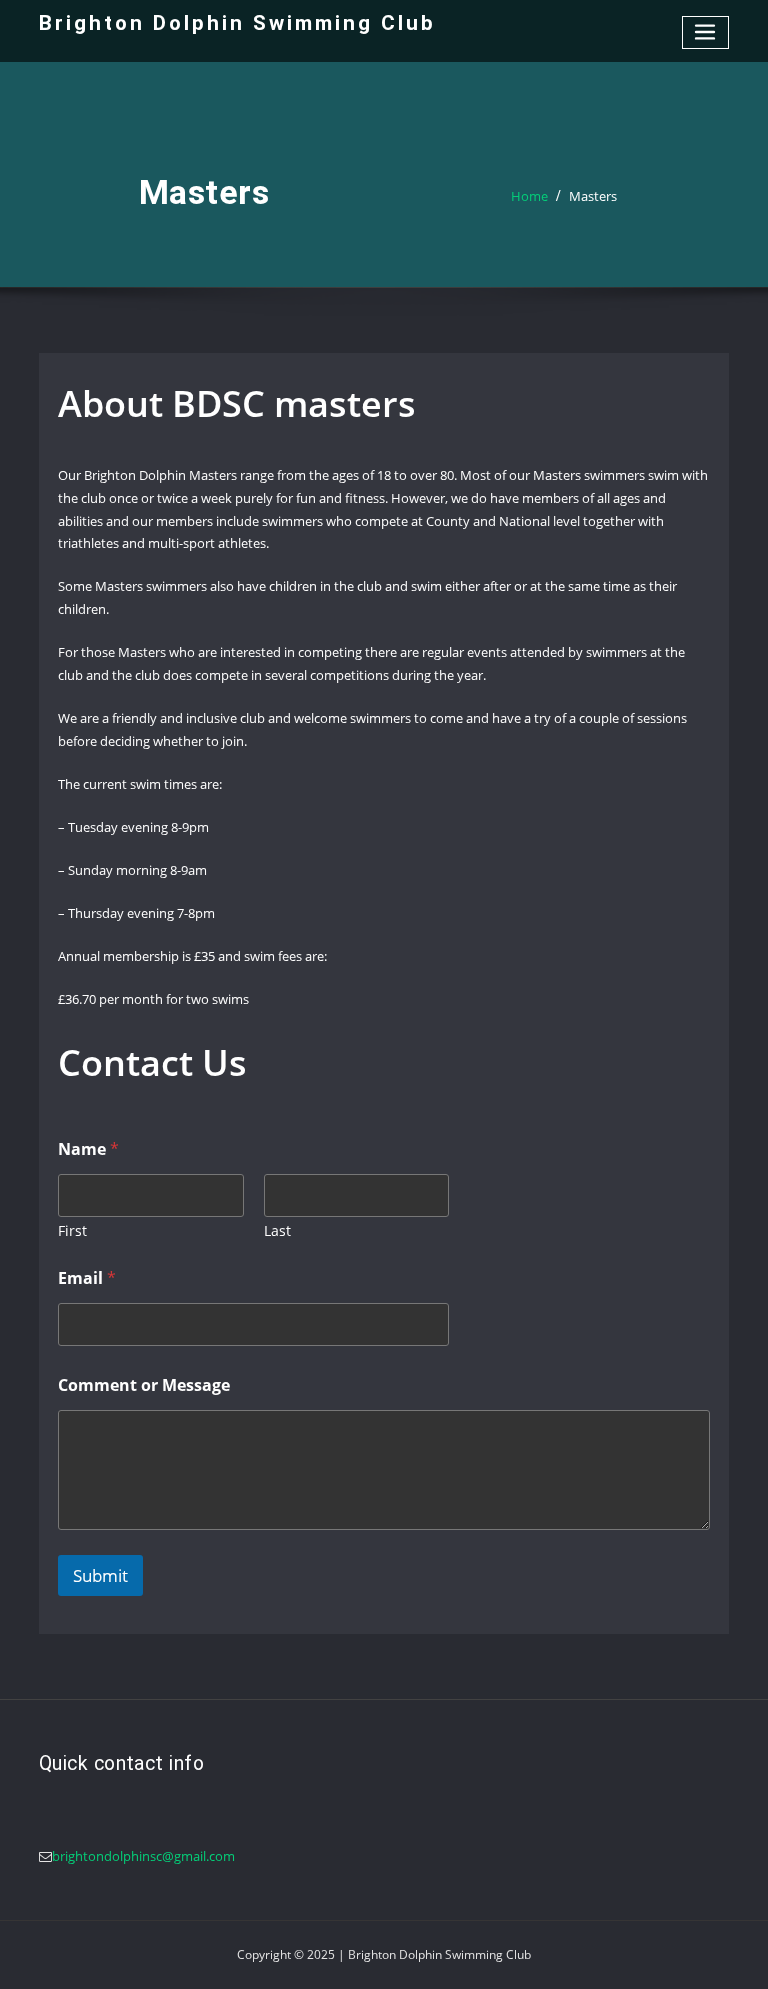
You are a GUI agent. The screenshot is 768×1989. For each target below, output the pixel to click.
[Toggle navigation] (706, 32)
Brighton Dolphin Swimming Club (237, 23)
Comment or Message (144, 1385)
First (72, 1230)
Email (87, 1278)
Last (277, 1230)
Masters (593, 196)
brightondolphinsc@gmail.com (143, 1856)
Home (529, 196)
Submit (100, 1575)
